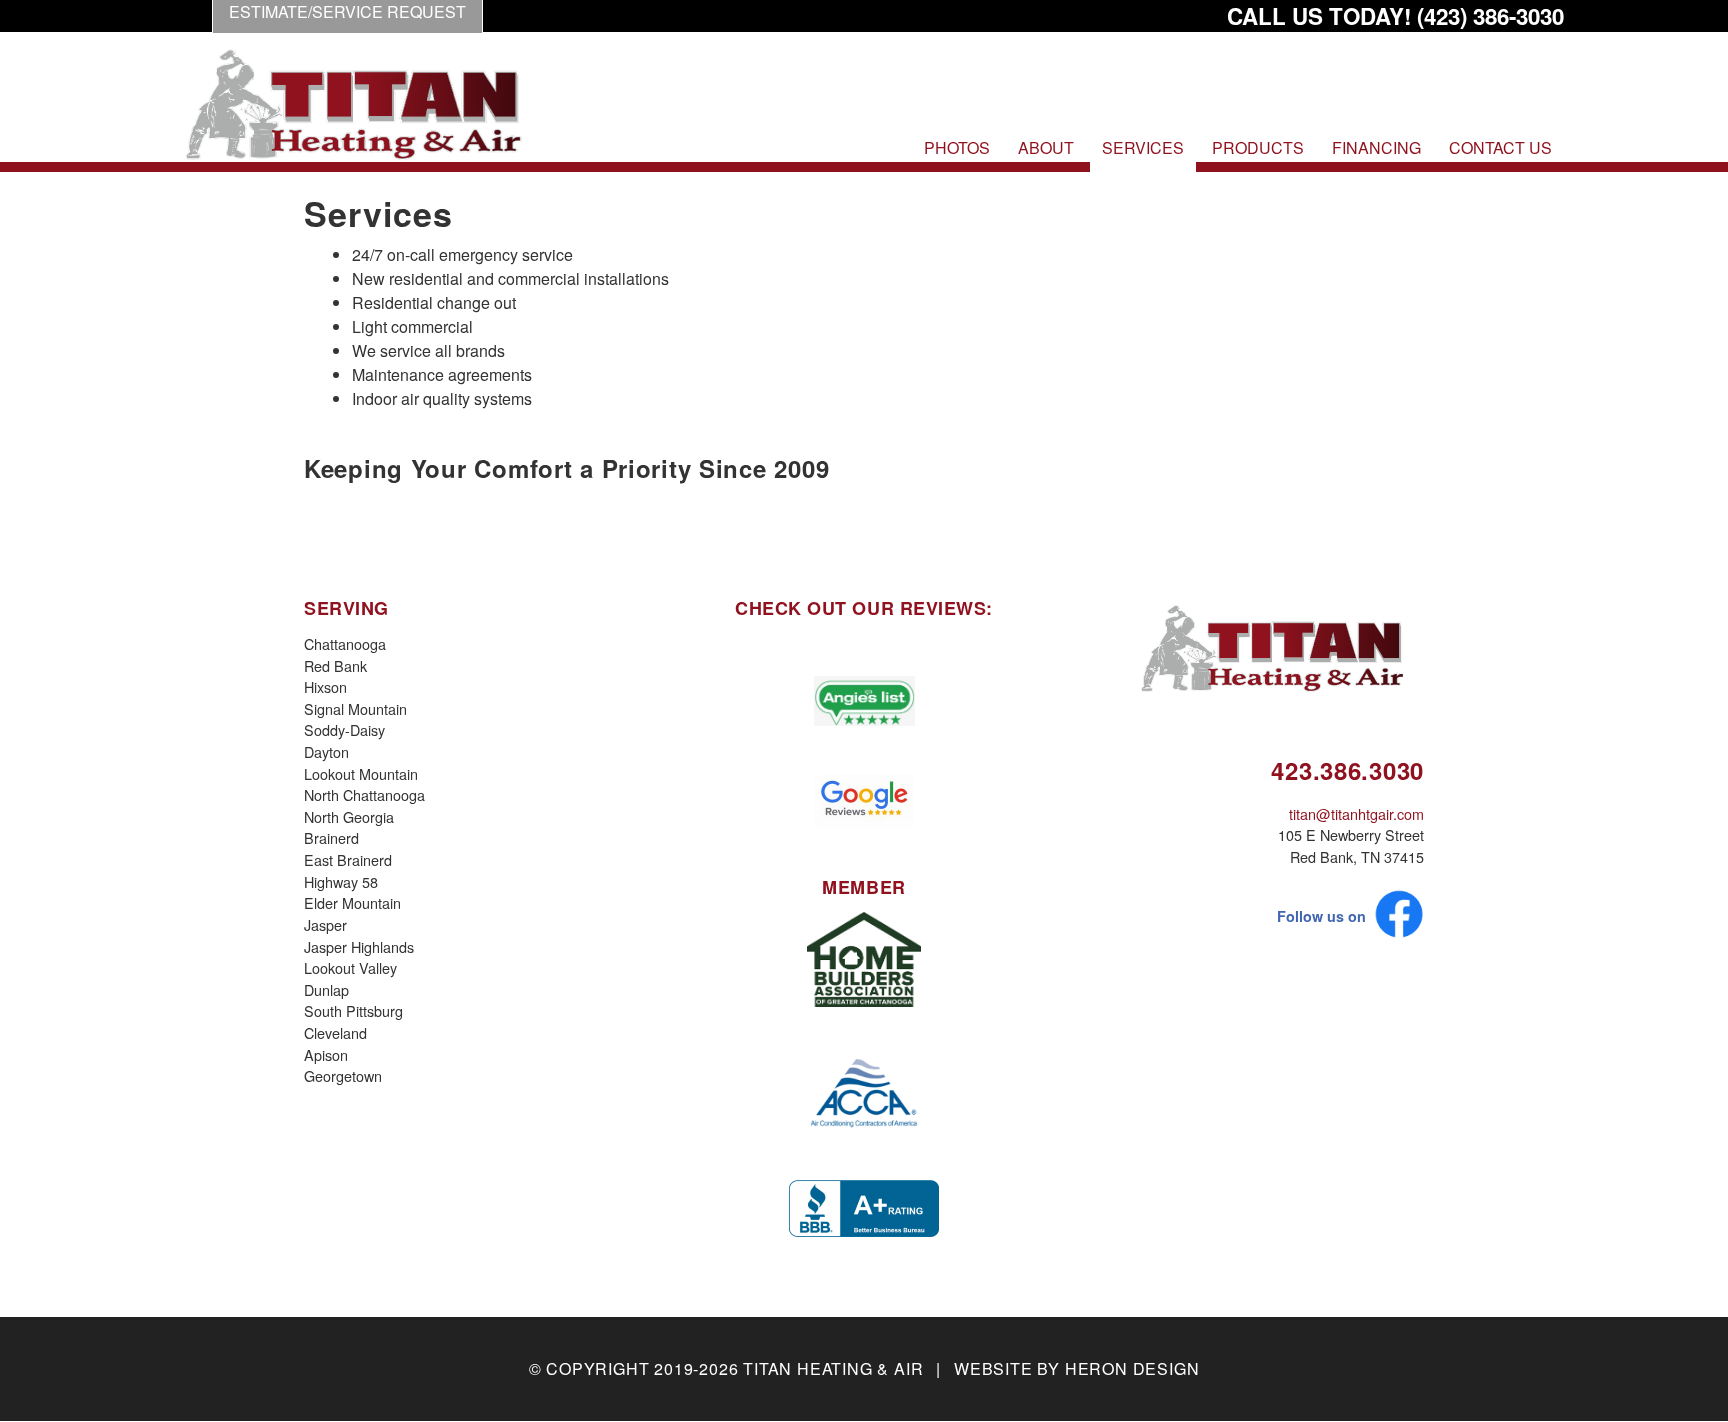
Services (1143, 147)
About (1046, 147)
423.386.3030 (1347, 770)
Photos (957, 147)
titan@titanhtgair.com (1356, 813)
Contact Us (1500, 147)
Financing (1376, 147)
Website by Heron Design (1076, 1368)
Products (1258, 147)
